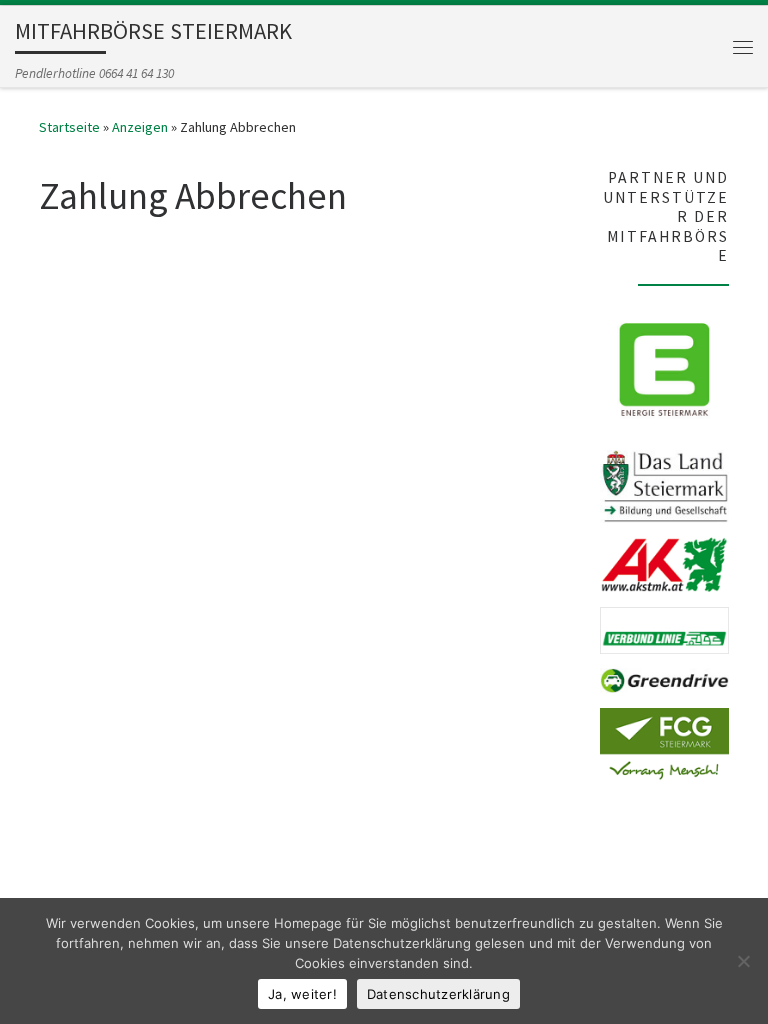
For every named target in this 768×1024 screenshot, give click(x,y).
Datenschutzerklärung (438, 994)
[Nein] (743, 961)
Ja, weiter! (302, 994)
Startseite (69, 127)
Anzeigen (140, 127)
